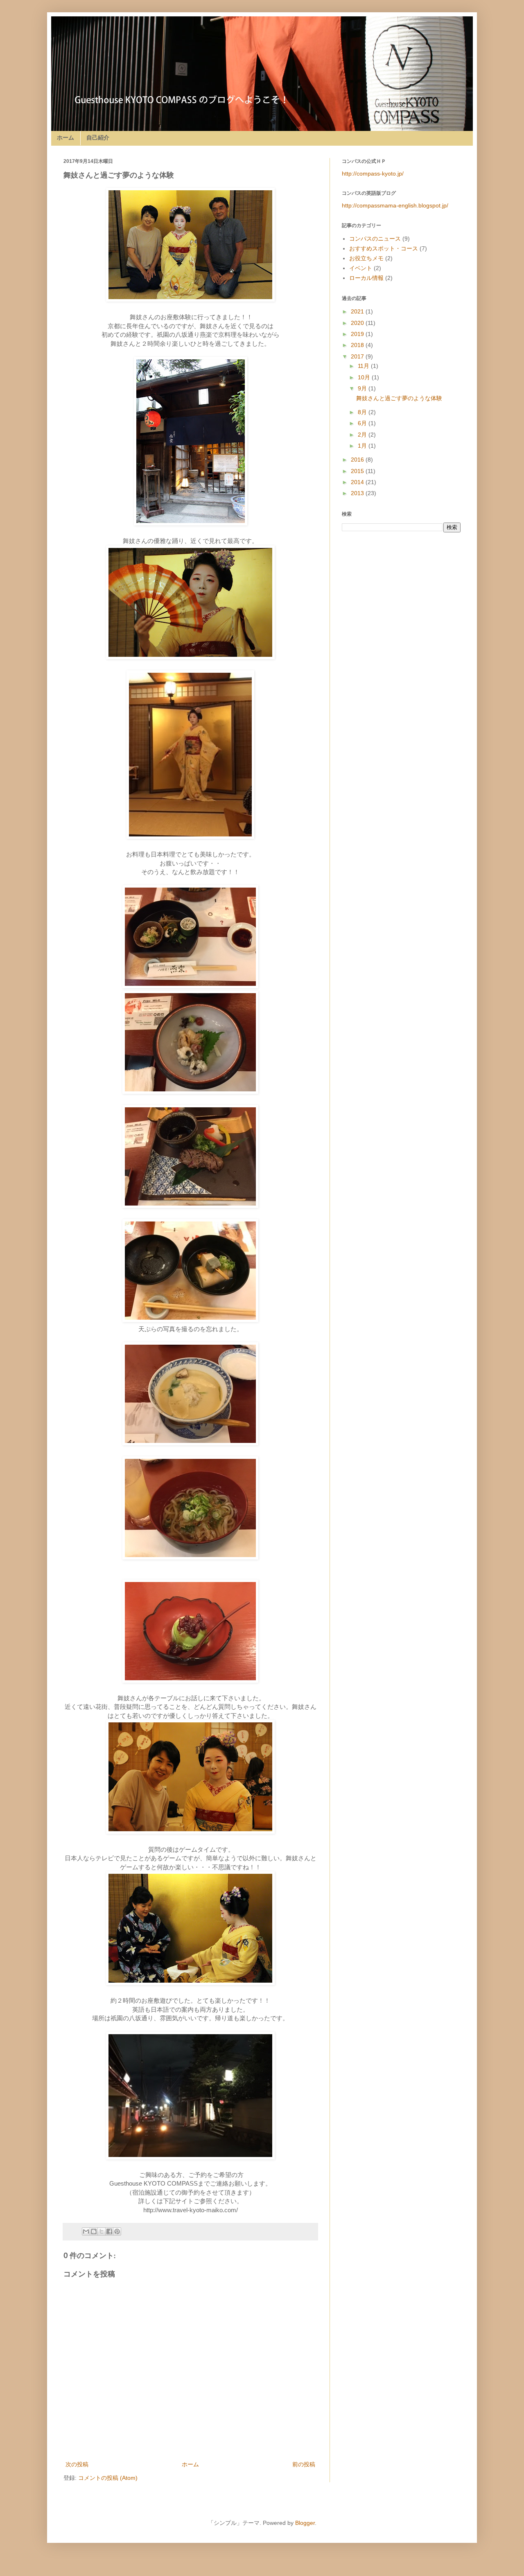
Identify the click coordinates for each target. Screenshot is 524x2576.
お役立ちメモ (366, 258)
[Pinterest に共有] (117, 2231)
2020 (358, 323)
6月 (363, 423)
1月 (363, 446)
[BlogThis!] (94, 2231)
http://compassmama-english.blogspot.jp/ (395, 205)
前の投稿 (304, 2464)
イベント (361, 268)
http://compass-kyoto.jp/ (373, 174)
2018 (358, 345)
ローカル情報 (366, 278)
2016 (358, 460)
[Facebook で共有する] (109, 2231)
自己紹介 (98, 137)
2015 (358, 471)
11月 (364, 366)
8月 (363, 412)
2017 (358, 356)
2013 (358, 493)
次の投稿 (77, 2464)
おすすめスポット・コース (384, 248)
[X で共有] (102, 2231)
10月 (365, 377)
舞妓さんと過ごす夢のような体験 (399, 398)
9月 (363, 388)
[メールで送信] (86, 2231)
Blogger (305, 2523)
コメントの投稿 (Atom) (108, 2478)
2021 (358, 311)
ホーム (65, 137)
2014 (358, 482)
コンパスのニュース (375, 239)
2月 (363, 435)
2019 (358, 334)
